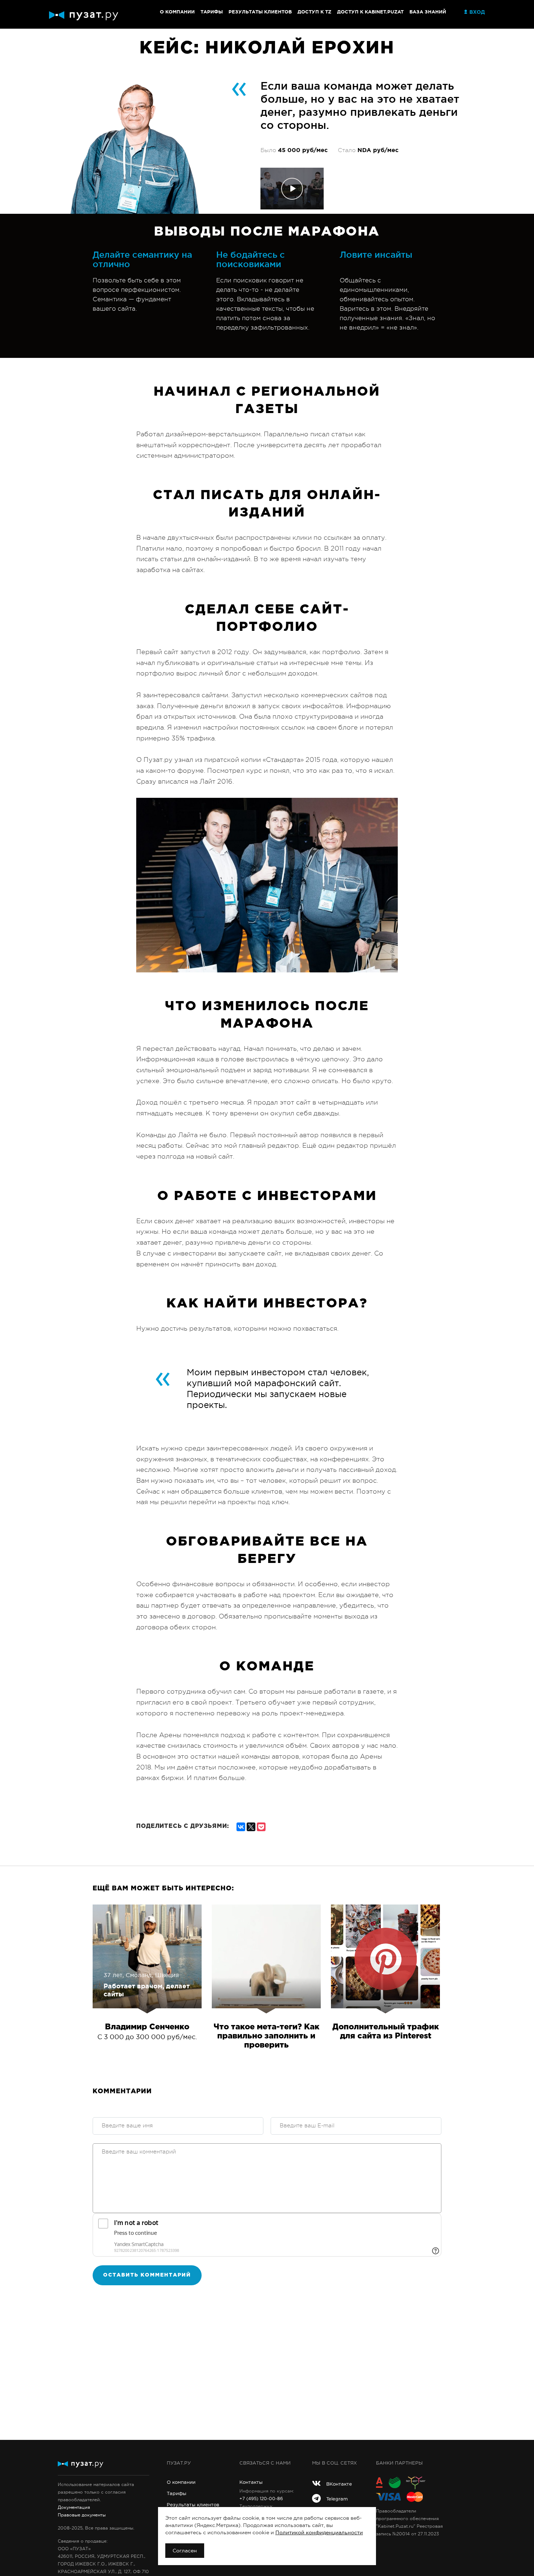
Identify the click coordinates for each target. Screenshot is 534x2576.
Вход (477, 12)
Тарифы (212, 12)
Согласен (185, 2551)
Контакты (251, 2482)
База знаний (428, 12)
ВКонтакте (339, 2484)
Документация (74, 2507)
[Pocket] (261, 1826)
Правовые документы (82, 2515)
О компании (177, 12)
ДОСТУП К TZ (314, 12)
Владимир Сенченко (147, 2027)
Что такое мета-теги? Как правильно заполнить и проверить (266, 2036)
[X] (251, 1826)
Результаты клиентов (260, 12)
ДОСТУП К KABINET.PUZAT (370, 12)
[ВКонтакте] (241, 1826)
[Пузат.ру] (84, 16)
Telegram (337, 2499)
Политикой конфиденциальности (319, 2532)
